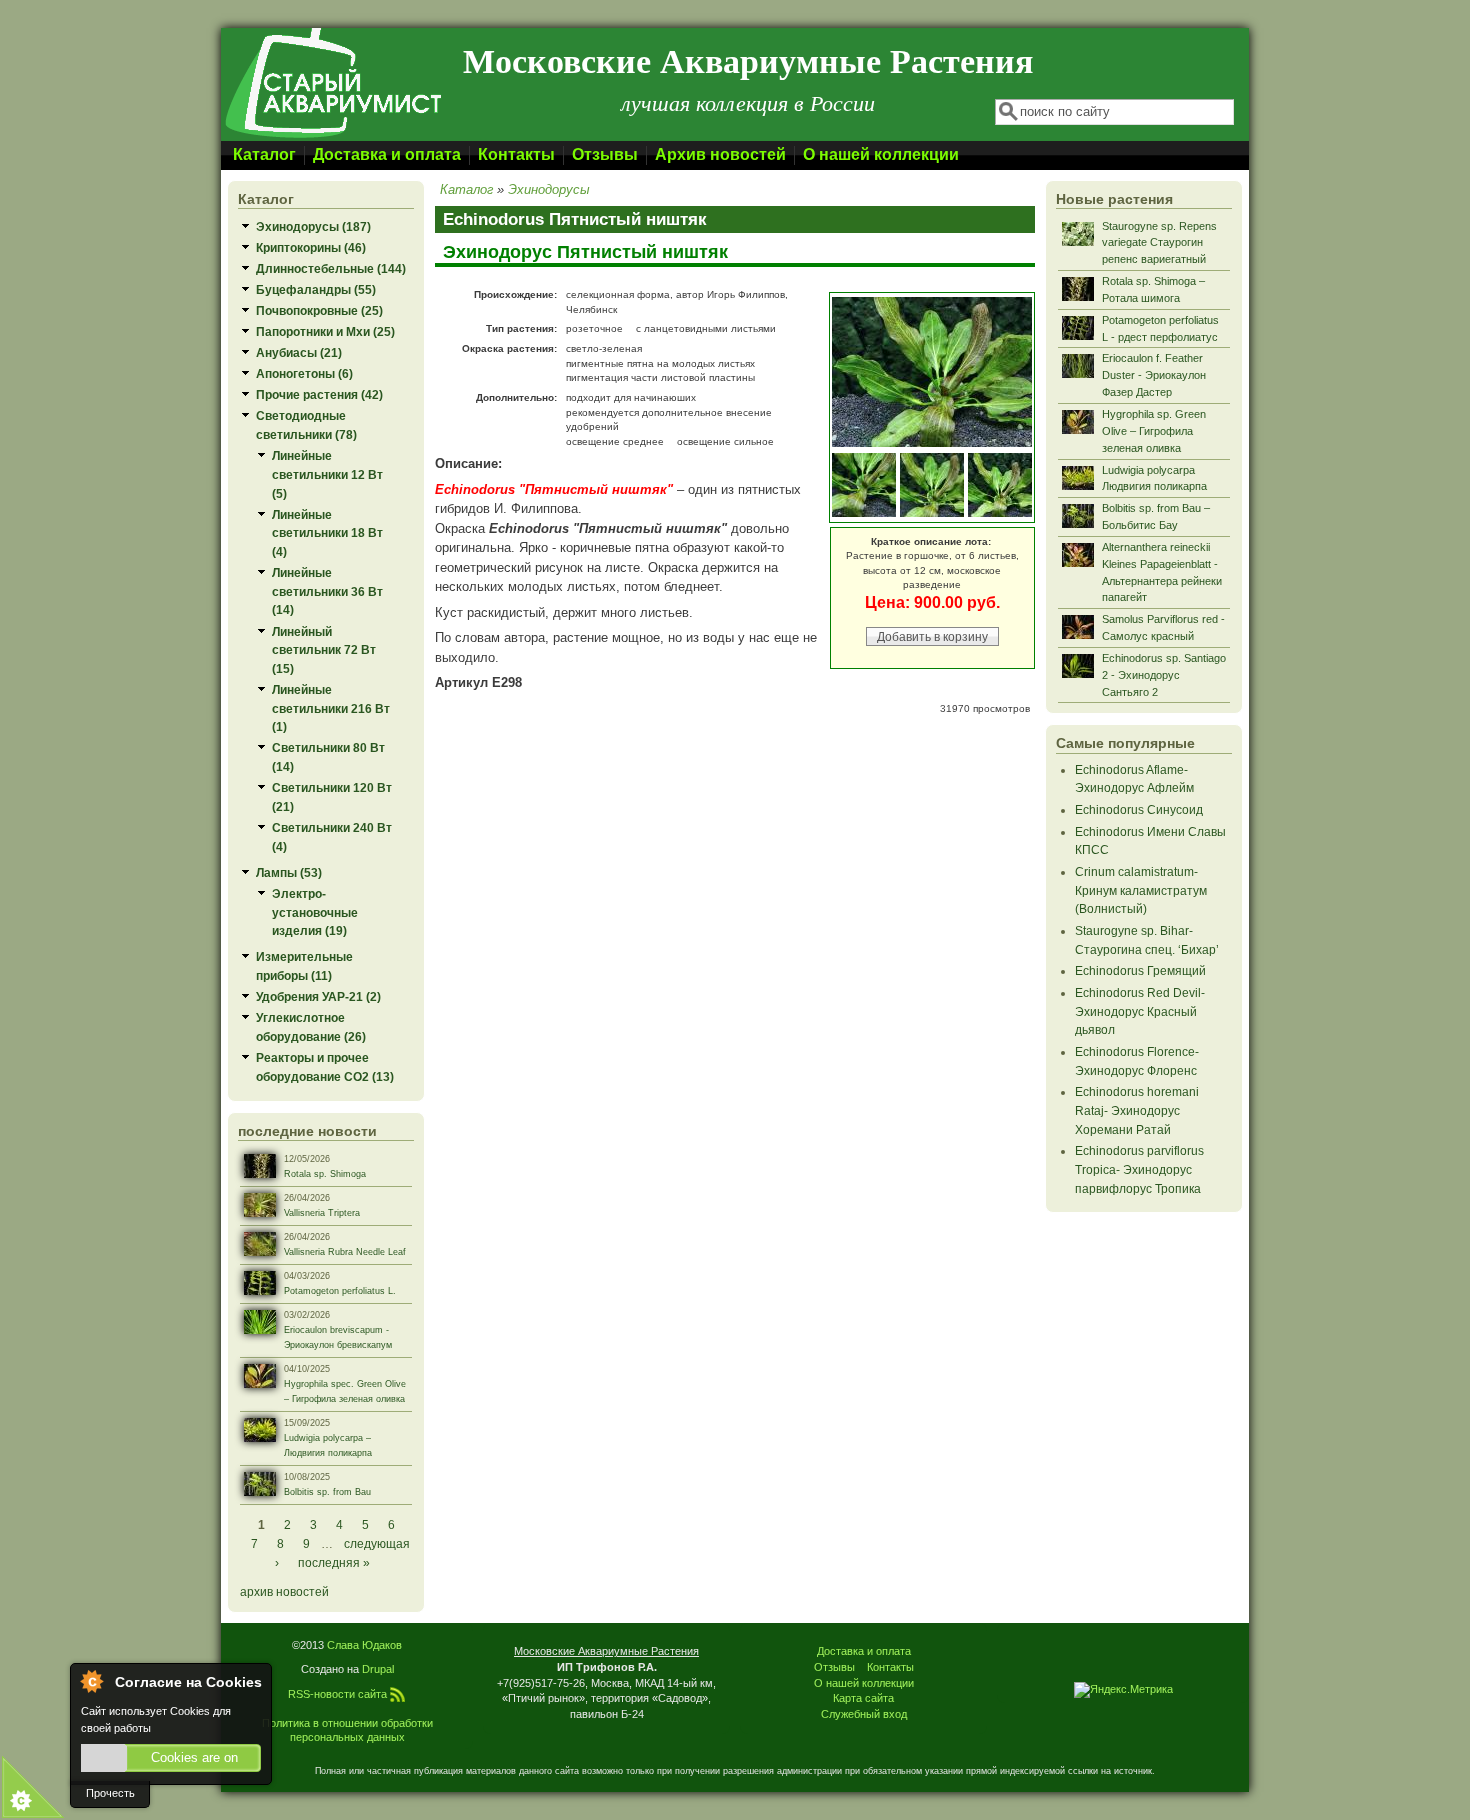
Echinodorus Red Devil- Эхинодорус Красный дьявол (1140, 1011)
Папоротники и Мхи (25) (325, 331)
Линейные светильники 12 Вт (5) (327, 474)
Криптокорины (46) (311, 247)
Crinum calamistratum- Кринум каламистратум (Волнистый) (1141, 890)
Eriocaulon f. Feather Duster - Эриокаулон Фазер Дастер (1154, 375)
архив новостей (284, 1591)
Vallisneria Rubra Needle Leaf (345, 1252)
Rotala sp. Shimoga (325, 1174)
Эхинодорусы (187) (313, 226)
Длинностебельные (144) (331, 268)
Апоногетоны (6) (304, 373)
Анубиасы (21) (299, 352)
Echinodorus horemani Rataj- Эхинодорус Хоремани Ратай (1137, 1110)
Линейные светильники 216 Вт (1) (331, 708)
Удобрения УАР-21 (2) (318, 996)
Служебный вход (864, 1714)
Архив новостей (720, 154)
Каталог (264, 154)
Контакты (516, 154)
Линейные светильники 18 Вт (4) (327, 533)
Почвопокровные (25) (319, 310)
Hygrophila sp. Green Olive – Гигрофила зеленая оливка (1154, 431)
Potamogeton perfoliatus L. (340, 1291)
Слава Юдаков (364, 1645)
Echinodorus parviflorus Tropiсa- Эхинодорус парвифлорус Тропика (1139, 1169)
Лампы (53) (289, 872)
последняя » (334, 1562)
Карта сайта (863, 1698)
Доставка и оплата (387, 154)
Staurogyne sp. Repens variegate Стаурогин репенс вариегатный (1159, 243)
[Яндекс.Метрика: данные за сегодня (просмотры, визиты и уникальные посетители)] (1123, 1690)
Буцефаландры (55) (316, 289)
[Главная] (332, 136)
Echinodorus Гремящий (1140, 970)
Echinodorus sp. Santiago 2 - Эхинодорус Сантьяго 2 (1164, 675)
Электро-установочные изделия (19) (315, 912)
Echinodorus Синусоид (1139, 809)
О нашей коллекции (881, 154)
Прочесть (110, 1793)
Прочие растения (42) (319, 394)
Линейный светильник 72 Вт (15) (324, 650)
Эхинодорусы (549, 189)
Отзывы (605, 154)
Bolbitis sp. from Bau (327, 1492)
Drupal (378, 1669)
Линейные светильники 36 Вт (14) (327, 591)
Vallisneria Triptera (322, 1213)
